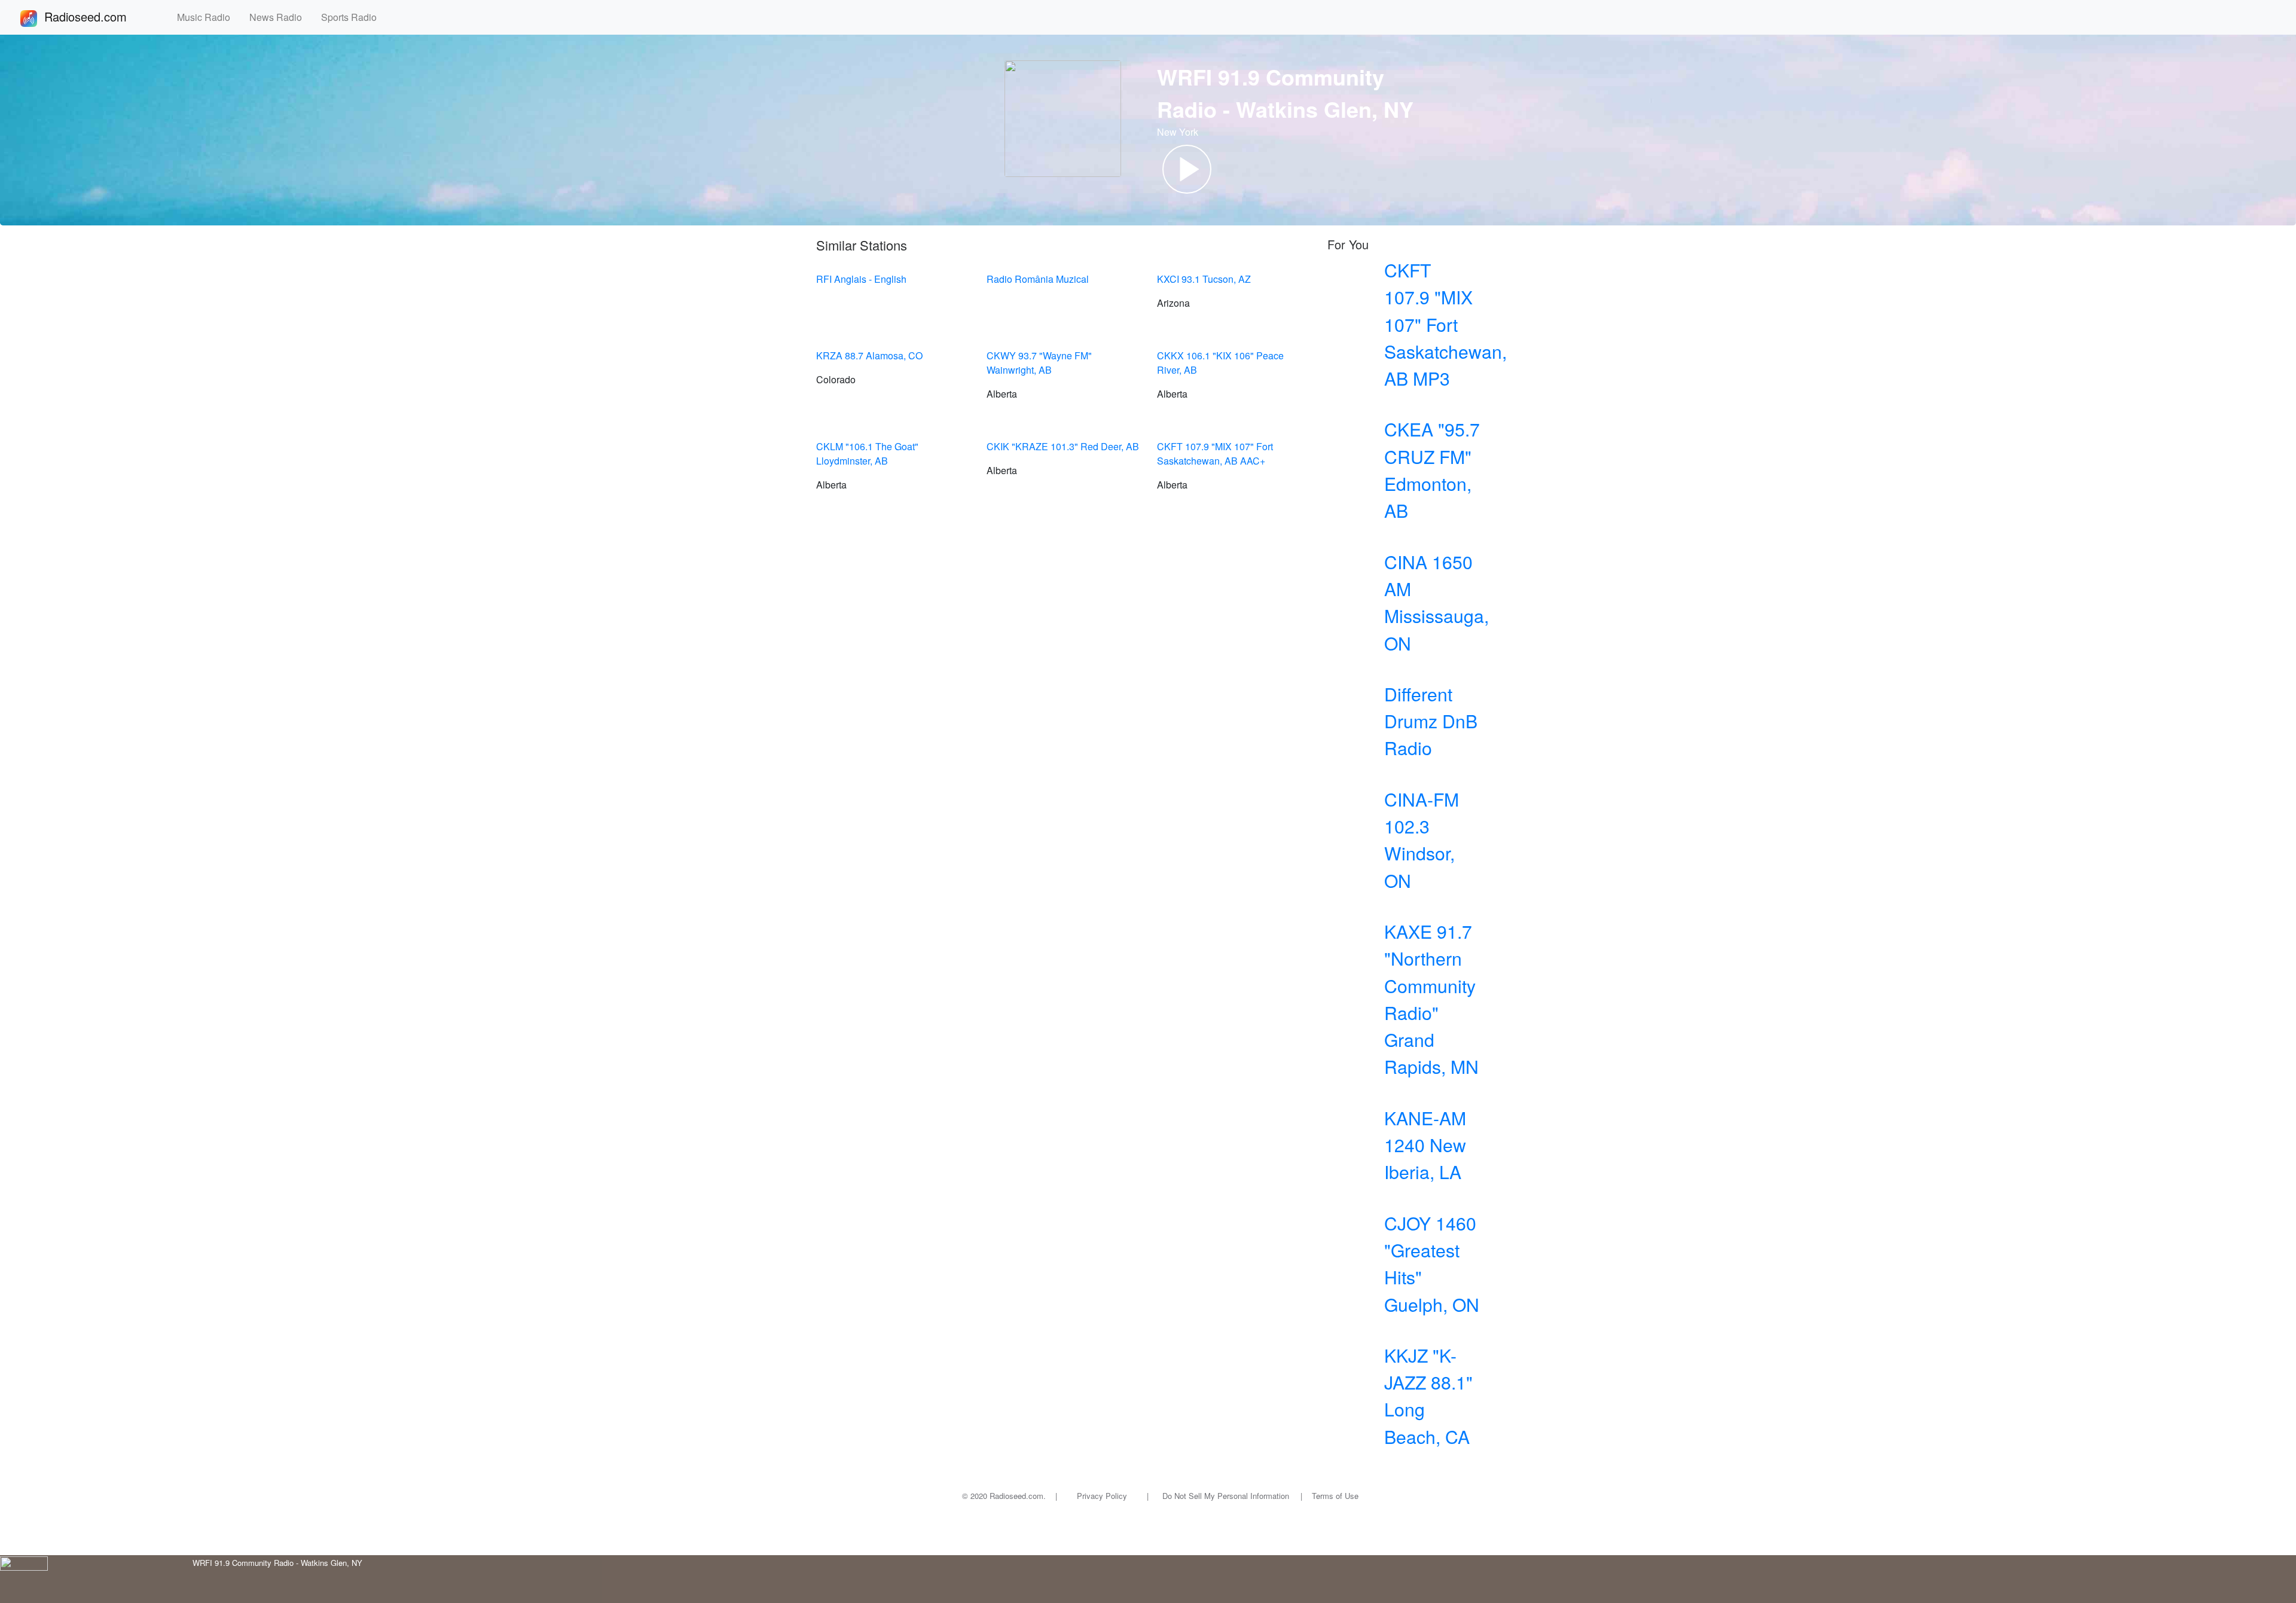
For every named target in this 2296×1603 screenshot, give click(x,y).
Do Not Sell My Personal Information (1226, 1496)
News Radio (280, 17)
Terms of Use (1335, 1496)
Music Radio (208, 17)
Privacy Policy (1102, 1496)
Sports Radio (354, 17)
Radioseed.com (100, 16)
